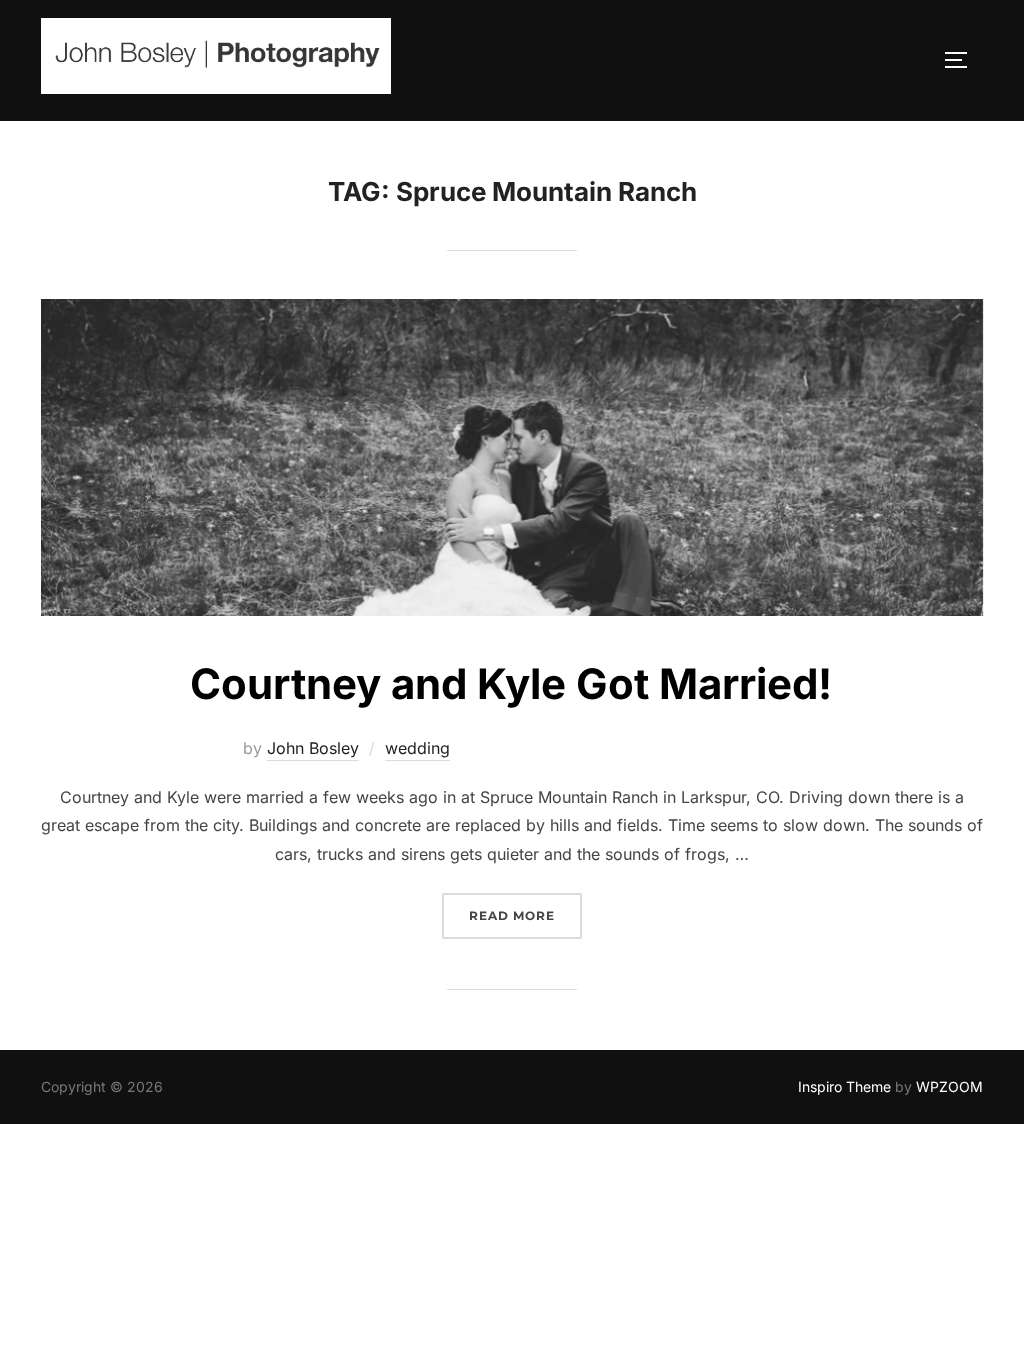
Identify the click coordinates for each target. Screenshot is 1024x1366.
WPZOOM (949, 1086)
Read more (525, 915)
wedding (417, 748)
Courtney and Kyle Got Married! (511, 683)
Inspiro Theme (844, 1086)
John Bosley (313, 748)
